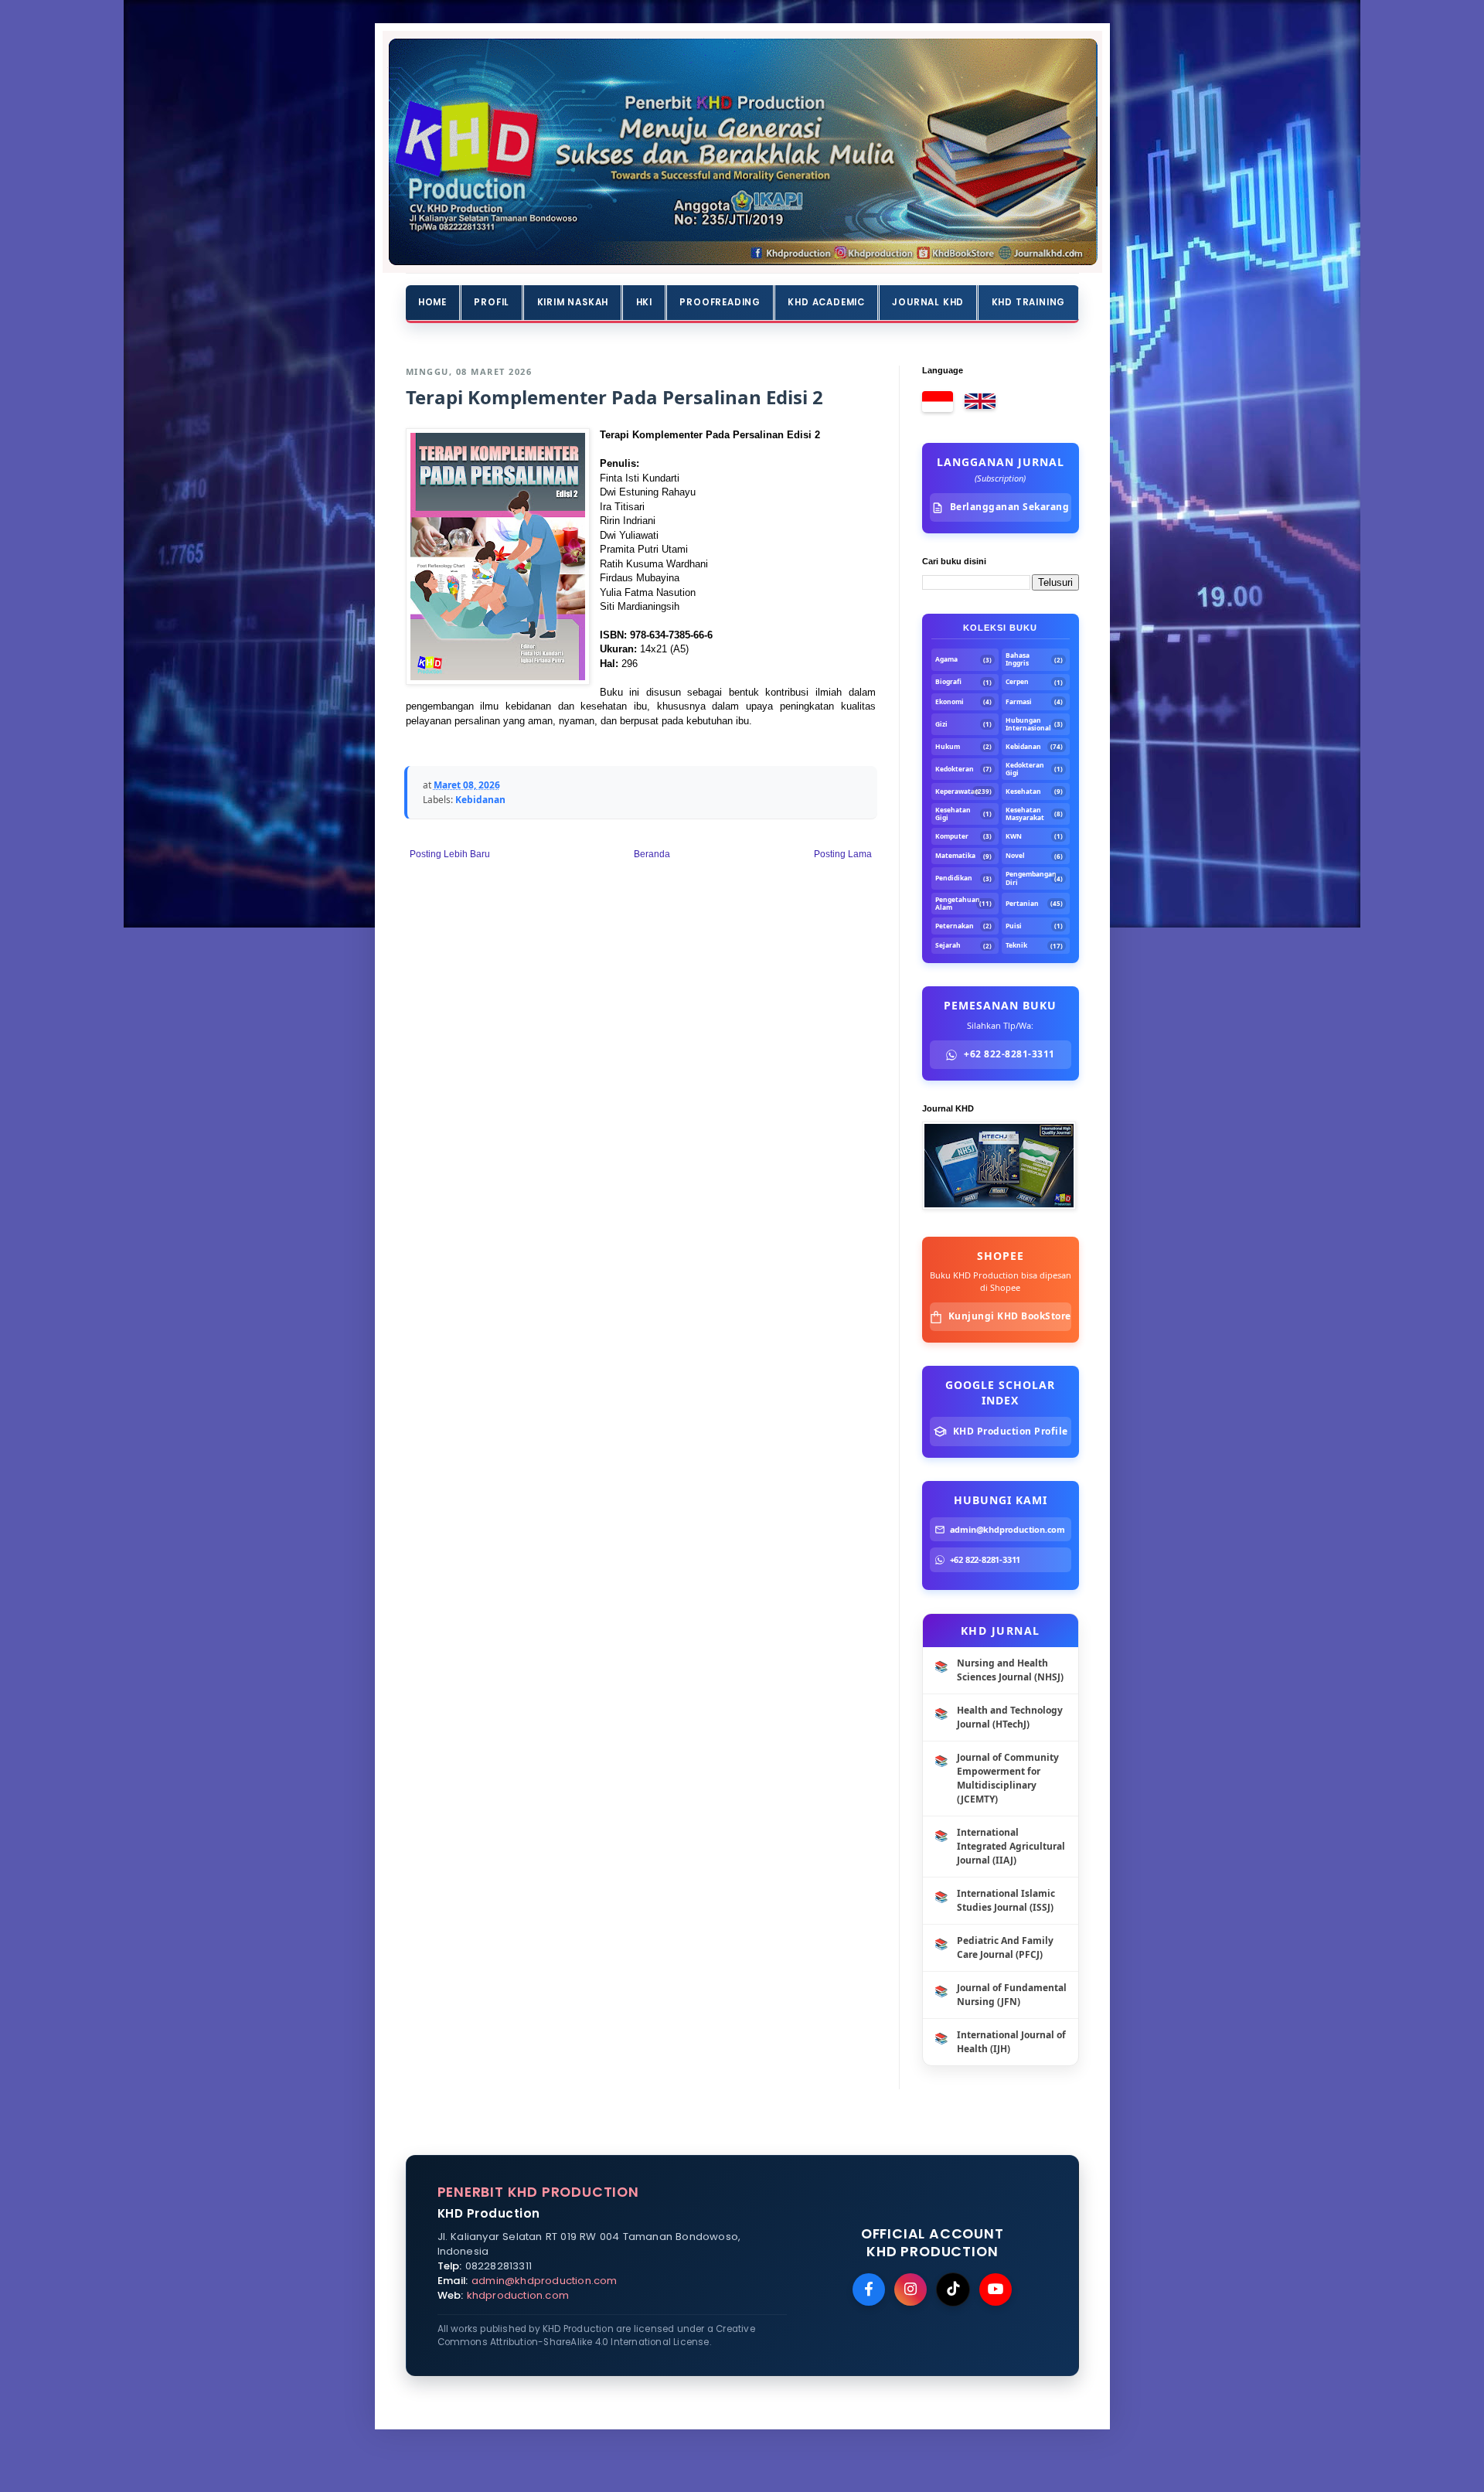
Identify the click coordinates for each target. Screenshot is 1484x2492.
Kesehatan (1023, 792)
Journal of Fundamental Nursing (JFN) (1012, 1995)
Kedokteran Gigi (1025, 769)
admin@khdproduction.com (545, 2281)
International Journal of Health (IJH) (1011, 2042)
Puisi (1014, 926)
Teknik (1016, 945)
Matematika (955, 856)
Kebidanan (480, 800)
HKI (644, 302)
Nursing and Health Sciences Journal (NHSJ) (1010, 1670)
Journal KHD (928, 302)
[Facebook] (869, 2289)
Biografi (948, 682)
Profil (492, 302)
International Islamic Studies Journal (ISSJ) (1006, 1900)
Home (432, 302)
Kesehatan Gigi (953, 814)
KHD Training (1029, 302)
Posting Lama (843, 854)
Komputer (952, 836)
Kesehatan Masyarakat (1025, 814)
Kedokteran (955, 769)
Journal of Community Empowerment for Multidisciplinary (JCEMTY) (1008, 1778)
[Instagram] (910, 2289)
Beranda (652, 854)
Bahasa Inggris (1018, 659)
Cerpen (1017, 682)
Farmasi (1019, 702)
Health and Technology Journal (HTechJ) (1010, 1717)
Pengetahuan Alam (956, 904)
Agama (946, 659)
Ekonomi (950, 702)
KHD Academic (826, 302)
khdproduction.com (518, 2295)
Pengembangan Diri (1028, 878)
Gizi (941, 724)
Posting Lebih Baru (450, 854)
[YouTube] (996, 2289)
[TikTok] (953, 2289)
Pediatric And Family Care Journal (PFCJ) (1005, 1947)
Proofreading (720, 302)
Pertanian (1022, 904)
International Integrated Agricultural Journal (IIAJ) (1011, 1846)
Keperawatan (954, 792)
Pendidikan (954, 878)
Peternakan (955, 926)
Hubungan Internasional (1028, 724)
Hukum (948, 747)
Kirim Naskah (573, 302)
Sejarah (948, 945)
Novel (1015, 856)
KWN (1014, 836)
